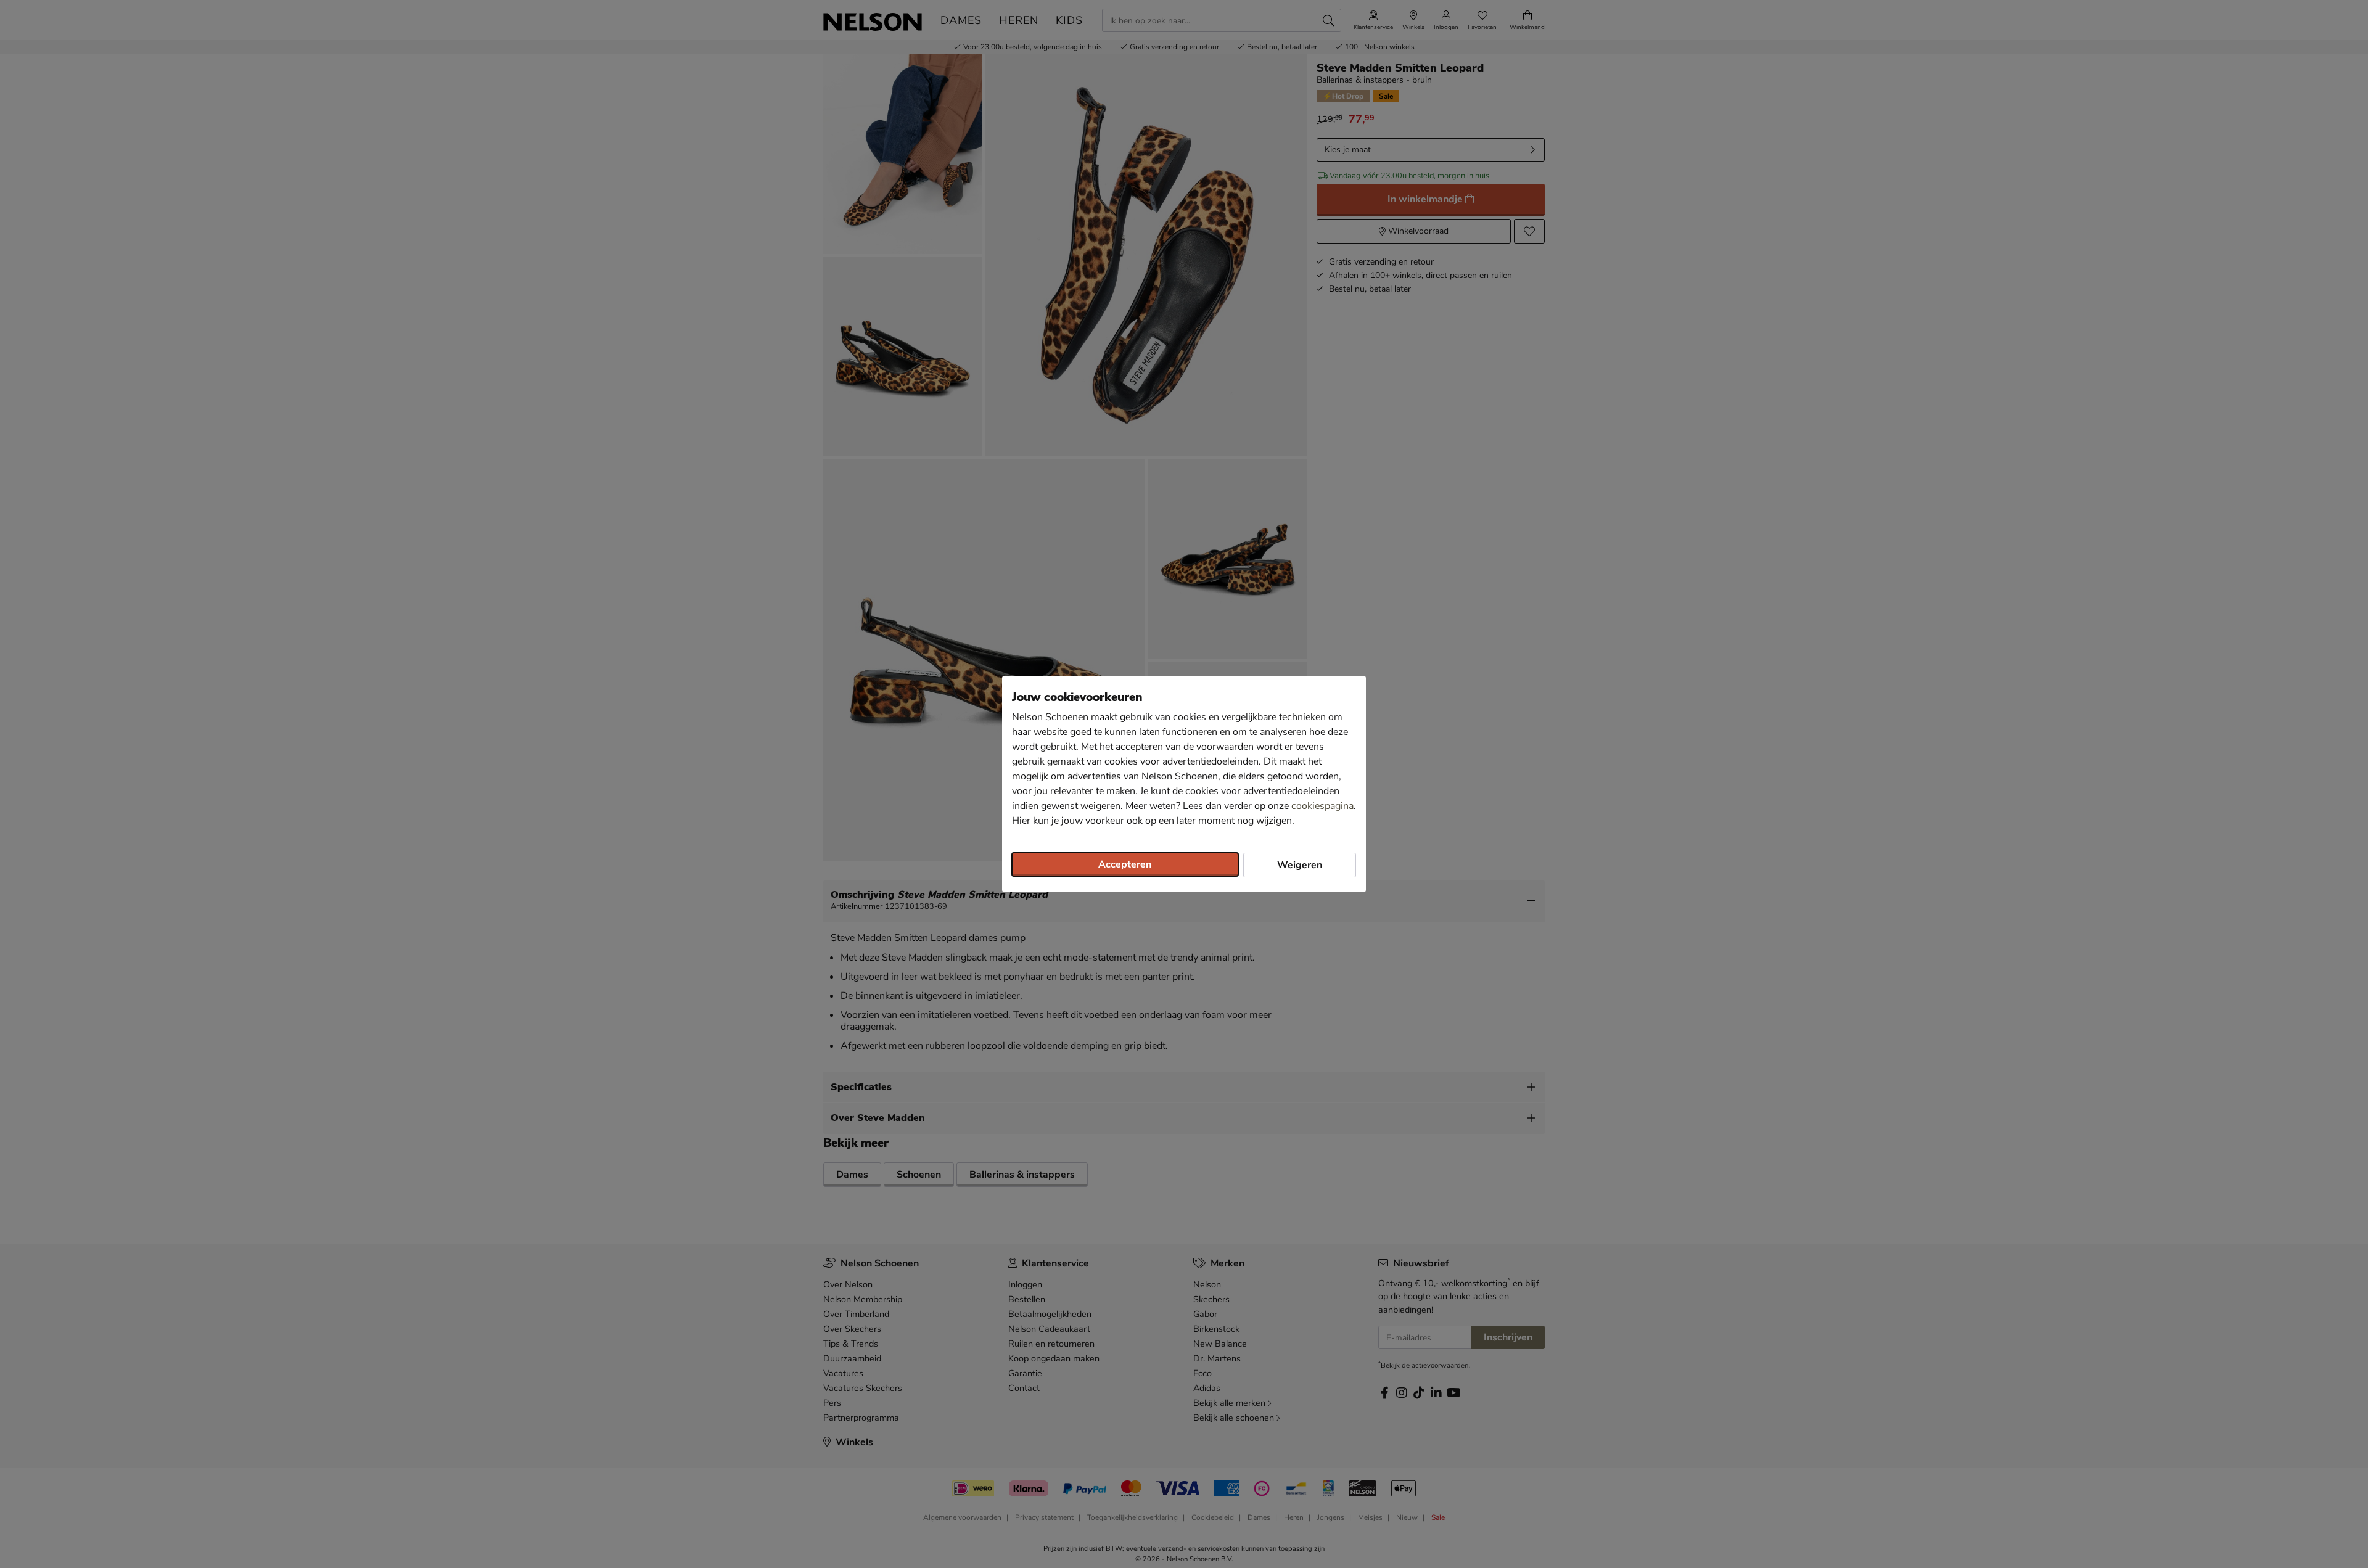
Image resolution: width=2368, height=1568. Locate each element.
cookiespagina (1322, 806)
